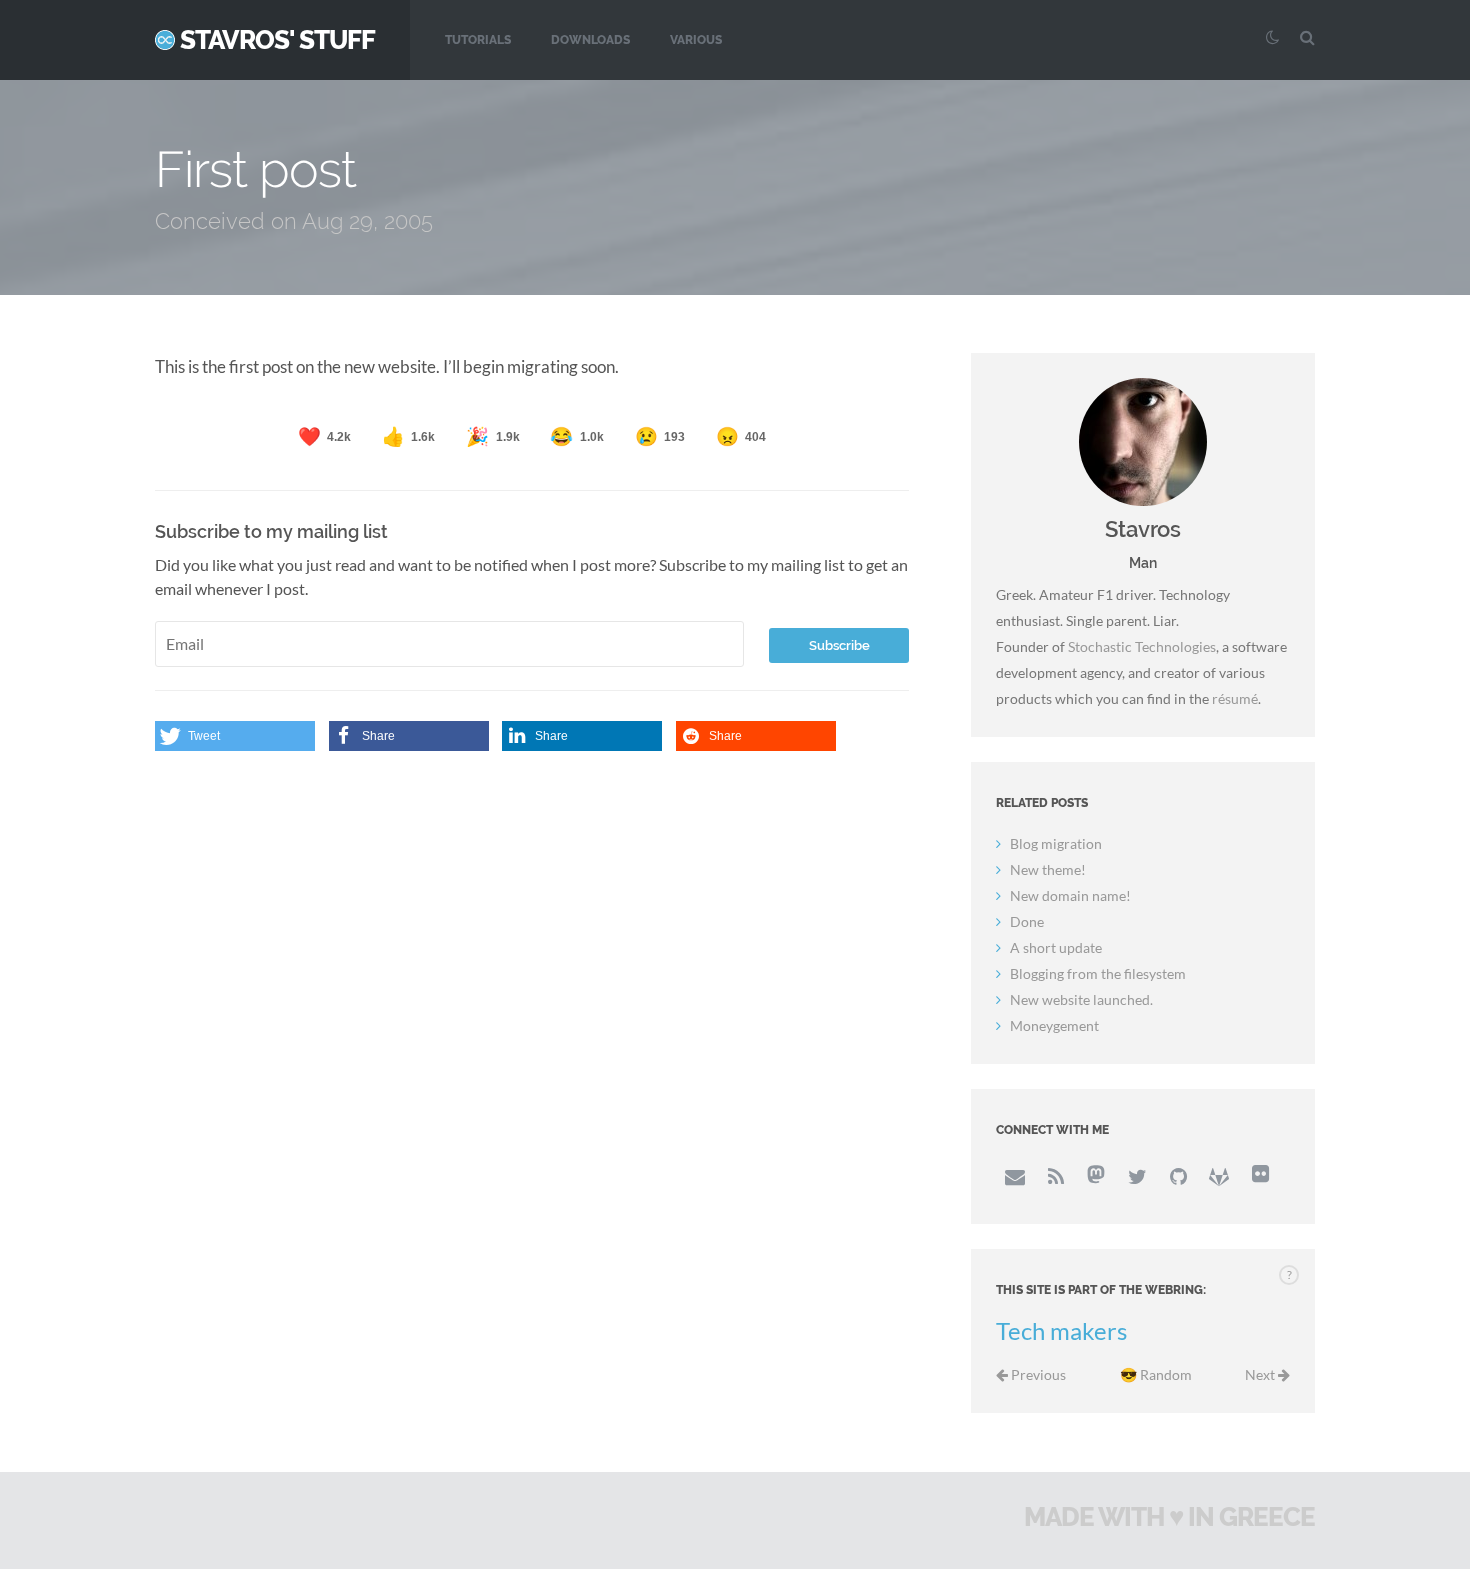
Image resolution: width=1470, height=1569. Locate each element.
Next (1261, 1374)
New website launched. (1081, 999)
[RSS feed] (1055, 1176)
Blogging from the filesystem (1098, 973)
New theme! (1048, 869)
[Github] (1178, 1176)
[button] (235, 736)
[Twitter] (1137, 1176)
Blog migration (1056, 843)
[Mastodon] (1096, 1176)
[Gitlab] (1219, 1176)
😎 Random (1156, 1374)
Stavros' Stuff (277, 40)
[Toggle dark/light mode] (1270, 37)
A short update (1056, 947)
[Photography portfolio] (1260, 1176)
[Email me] (1014, 1176)
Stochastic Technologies (1142, 646)
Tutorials (478, 40)
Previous (1037, 1374)
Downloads (590, 40)
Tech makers (1061, 1331)
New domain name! (1070, 895)
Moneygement (1054, 1025)
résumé (1235, 698)
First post (255, 169)
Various (696, 40)
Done (1027, 921)
